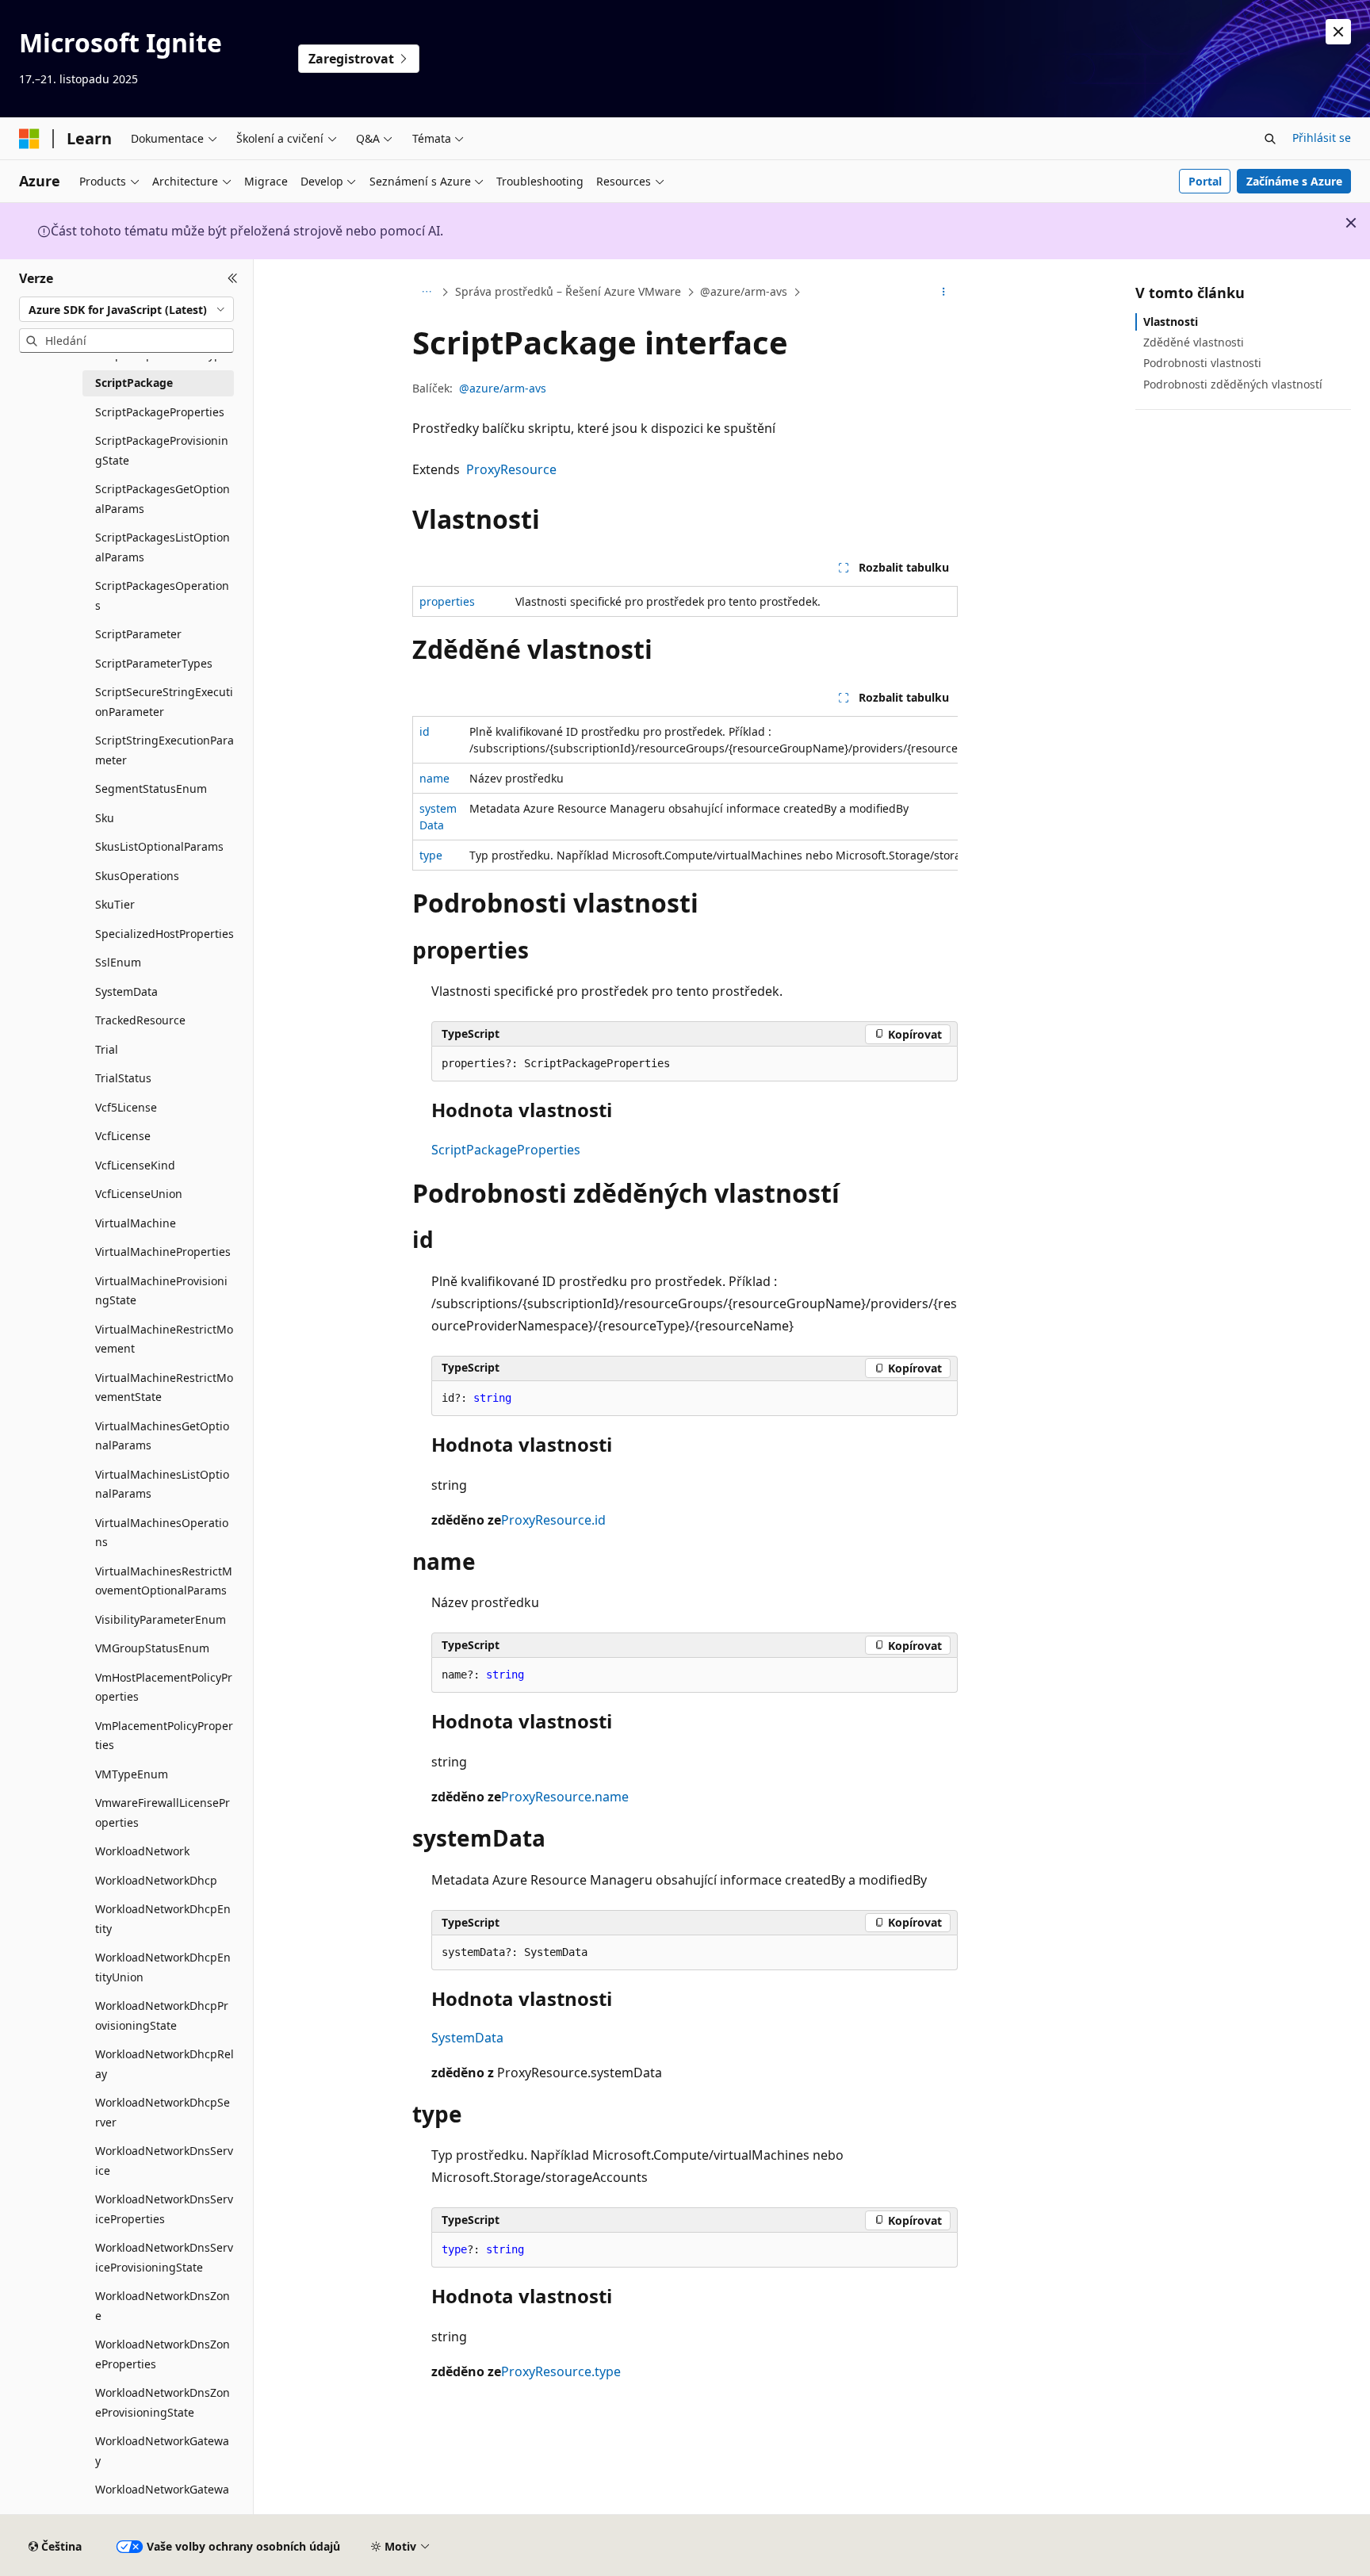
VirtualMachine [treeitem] (136, 1223)
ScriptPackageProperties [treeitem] (160, 412)
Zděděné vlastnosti (1194, 342)
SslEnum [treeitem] (118, 962)
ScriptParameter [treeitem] (138, 634)
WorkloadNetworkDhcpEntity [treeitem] (163, 1919)
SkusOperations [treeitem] (137, 876)
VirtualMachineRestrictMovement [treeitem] (164, 1339)
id (425, 731)
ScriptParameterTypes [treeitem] (154, 663)
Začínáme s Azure (1294, 181)
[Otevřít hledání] (1270, 139)
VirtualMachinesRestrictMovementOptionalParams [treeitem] (164, 1581)
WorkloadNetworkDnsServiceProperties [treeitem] (164, 2209)
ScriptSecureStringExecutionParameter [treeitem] (164, 702)
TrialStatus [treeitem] (123, 1078)
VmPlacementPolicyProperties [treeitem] (164, 1736)
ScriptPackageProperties (506, 1150)
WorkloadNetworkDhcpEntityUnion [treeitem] (163, 1967)
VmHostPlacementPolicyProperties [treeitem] (164, 1687)
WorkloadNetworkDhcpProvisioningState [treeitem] (162, 2015)
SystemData (467, 2038)
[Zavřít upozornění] (1338, 32)
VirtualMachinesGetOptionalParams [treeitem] (162, 1436)
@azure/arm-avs (744, 291)
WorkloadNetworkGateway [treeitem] (162, 2451)
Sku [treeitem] (105, 818)
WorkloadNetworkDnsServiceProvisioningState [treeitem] (164, 2257)
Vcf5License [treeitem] (126, 1107)
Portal (1205, 181)
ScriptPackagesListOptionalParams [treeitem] (163, 547)
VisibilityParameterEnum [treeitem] (161, 1619)
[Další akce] (944, 293)
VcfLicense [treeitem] (123, 1136)
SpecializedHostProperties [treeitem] (165, 934)
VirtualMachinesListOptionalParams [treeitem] (162, 1484)
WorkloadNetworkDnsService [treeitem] (164, 2161)
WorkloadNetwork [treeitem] (142, 1851)
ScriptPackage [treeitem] (134, 383)
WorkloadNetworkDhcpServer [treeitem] (163, 2112)
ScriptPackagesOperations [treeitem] (162, 595)
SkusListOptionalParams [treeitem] (159, 846)
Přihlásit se (1322, 138)
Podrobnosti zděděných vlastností (1233, 384)
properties (447, 601)
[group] (685, 793)
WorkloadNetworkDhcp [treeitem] (156, 1880)
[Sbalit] (233, 278)
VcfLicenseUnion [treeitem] (139, 1194)
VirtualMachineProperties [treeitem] (163, 1252)
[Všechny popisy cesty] (426, 293)
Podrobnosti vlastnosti (1202, 363)
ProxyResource (511, 469)
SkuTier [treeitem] (115, 904)
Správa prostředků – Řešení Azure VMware (568, 291)
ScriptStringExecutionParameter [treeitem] (165, 750)
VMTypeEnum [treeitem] (132, 1774)
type (431, 855)
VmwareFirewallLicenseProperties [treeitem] (163, 1812)
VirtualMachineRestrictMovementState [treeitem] (164, 1388)
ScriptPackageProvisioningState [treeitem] (162, 450)
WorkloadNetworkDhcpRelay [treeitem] (165, 2064)
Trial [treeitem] (107, 1049)
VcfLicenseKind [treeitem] (135, 1165)
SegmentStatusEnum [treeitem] (151, 788)
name (434, 778)
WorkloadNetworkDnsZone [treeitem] (163, 2306)
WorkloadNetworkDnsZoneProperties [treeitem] (163, 2354)
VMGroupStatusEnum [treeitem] (152, 1648)
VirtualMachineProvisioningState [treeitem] (161, 1291)
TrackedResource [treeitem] (140, 1020)
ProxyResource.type (561, 2371)
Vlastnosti (1171, 322)
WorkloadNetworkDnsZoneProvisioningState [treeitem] (163, 2402)
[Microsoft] (29, 139)
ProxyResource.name (565, 1797)
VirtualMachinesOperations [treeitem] (162, 1533)
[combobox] (126, 309)
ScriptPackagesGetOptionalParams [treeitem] (163, 499)
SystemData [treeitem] (126, 991)
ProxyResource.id (553, 1520)
